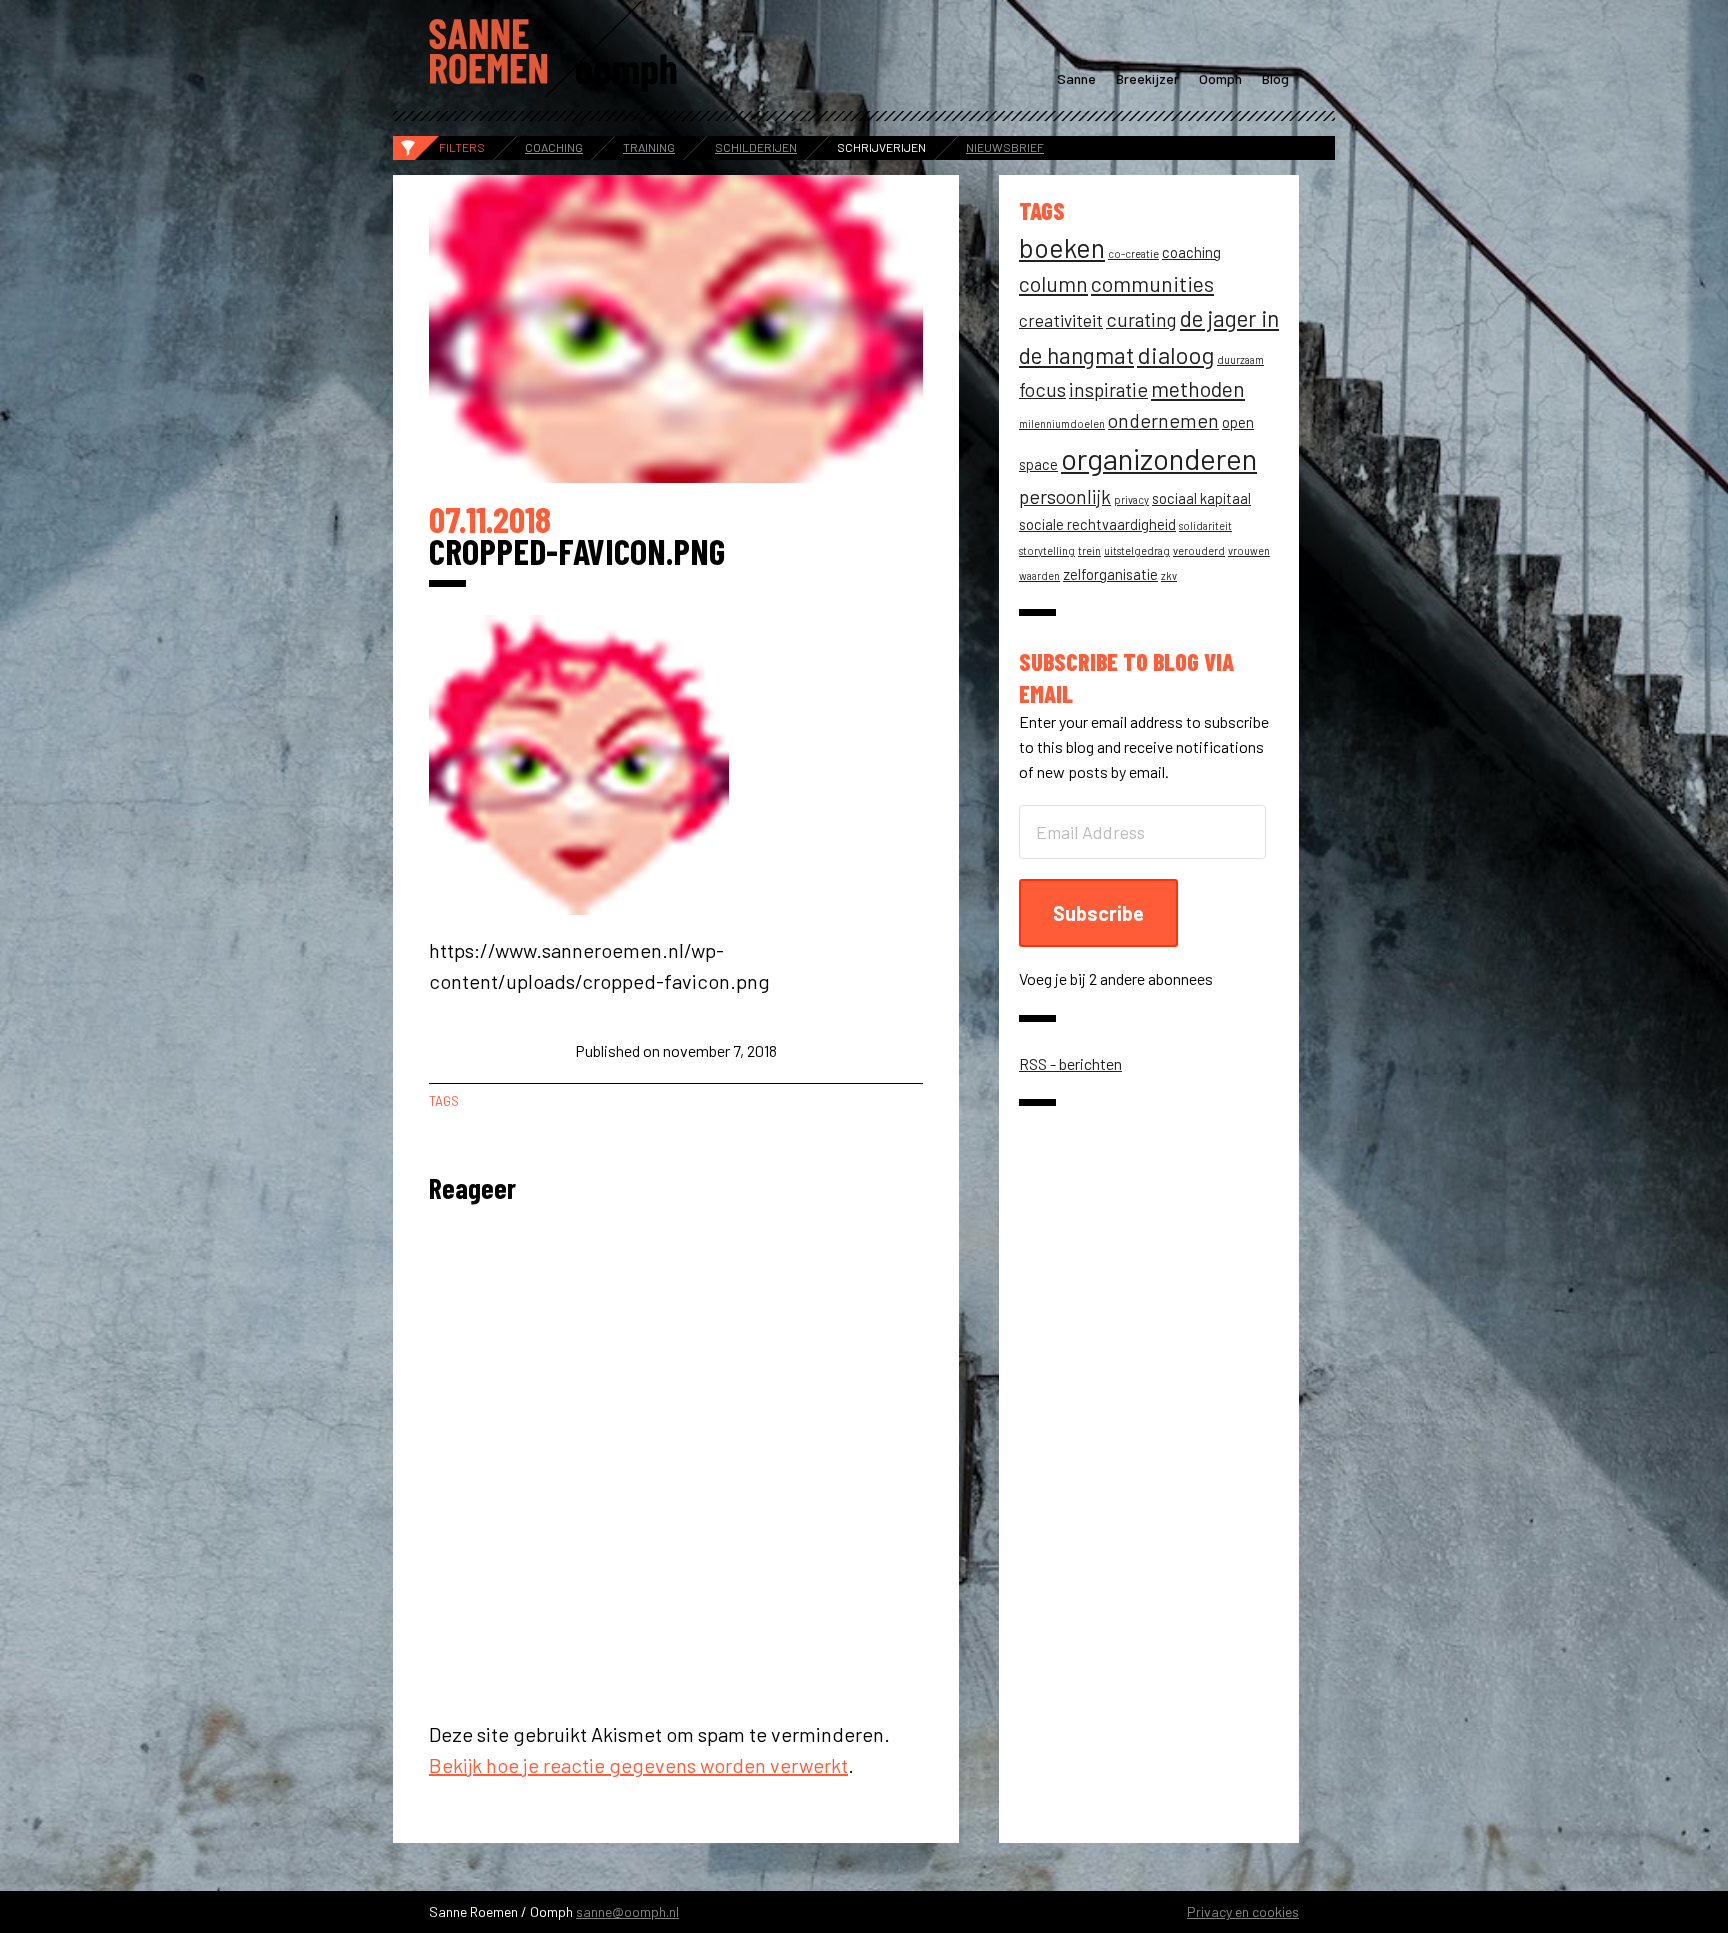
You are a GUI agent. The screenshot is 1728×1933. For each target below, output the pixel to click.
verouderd (1199, 550)
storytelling (1047, 550)
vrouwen (1249, 550)
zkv (1169, 575)
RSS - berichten (1070, 1063)
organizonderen (1159, 458)
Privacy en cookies (1243, 1911)
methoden (1198, 388)
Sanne (1076, 78)
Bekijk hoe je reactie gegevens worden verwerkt (638, 1765)
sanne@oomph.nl (627, 1911)
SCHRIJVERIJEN (881, 147)
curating (1141, 319)
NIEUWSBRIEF (1005, 147)
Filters (462, 147)
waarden (1039, 575)
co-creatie (1133, 253)
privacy (1131, 499)
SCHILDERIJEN (756, 147)
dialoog (1175, 354)
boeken (1062, 247)
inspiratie (1108, 389)
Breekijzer (1147, 78)
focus (1042, 389)
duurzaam (1240, 359)
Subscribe (1098, 913)
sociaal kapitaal (1201, 498)
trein (1089, 550)
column (1053, 283)
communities (1152, 283)
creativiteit (1061, 320)
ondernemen (1163, 420)
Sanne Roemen (554, 49)
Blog (1275, 78)
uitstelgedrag (1137, 550)
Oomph (1220, 78)
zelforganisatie (1110, 574)
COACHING (554, 147)
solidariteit (1205, 525)
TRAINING (649, 147)
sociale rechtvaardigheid (1097, 524)
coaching (1191, 252)
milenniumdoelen (1062, 423)
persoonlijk (1065, 496)
